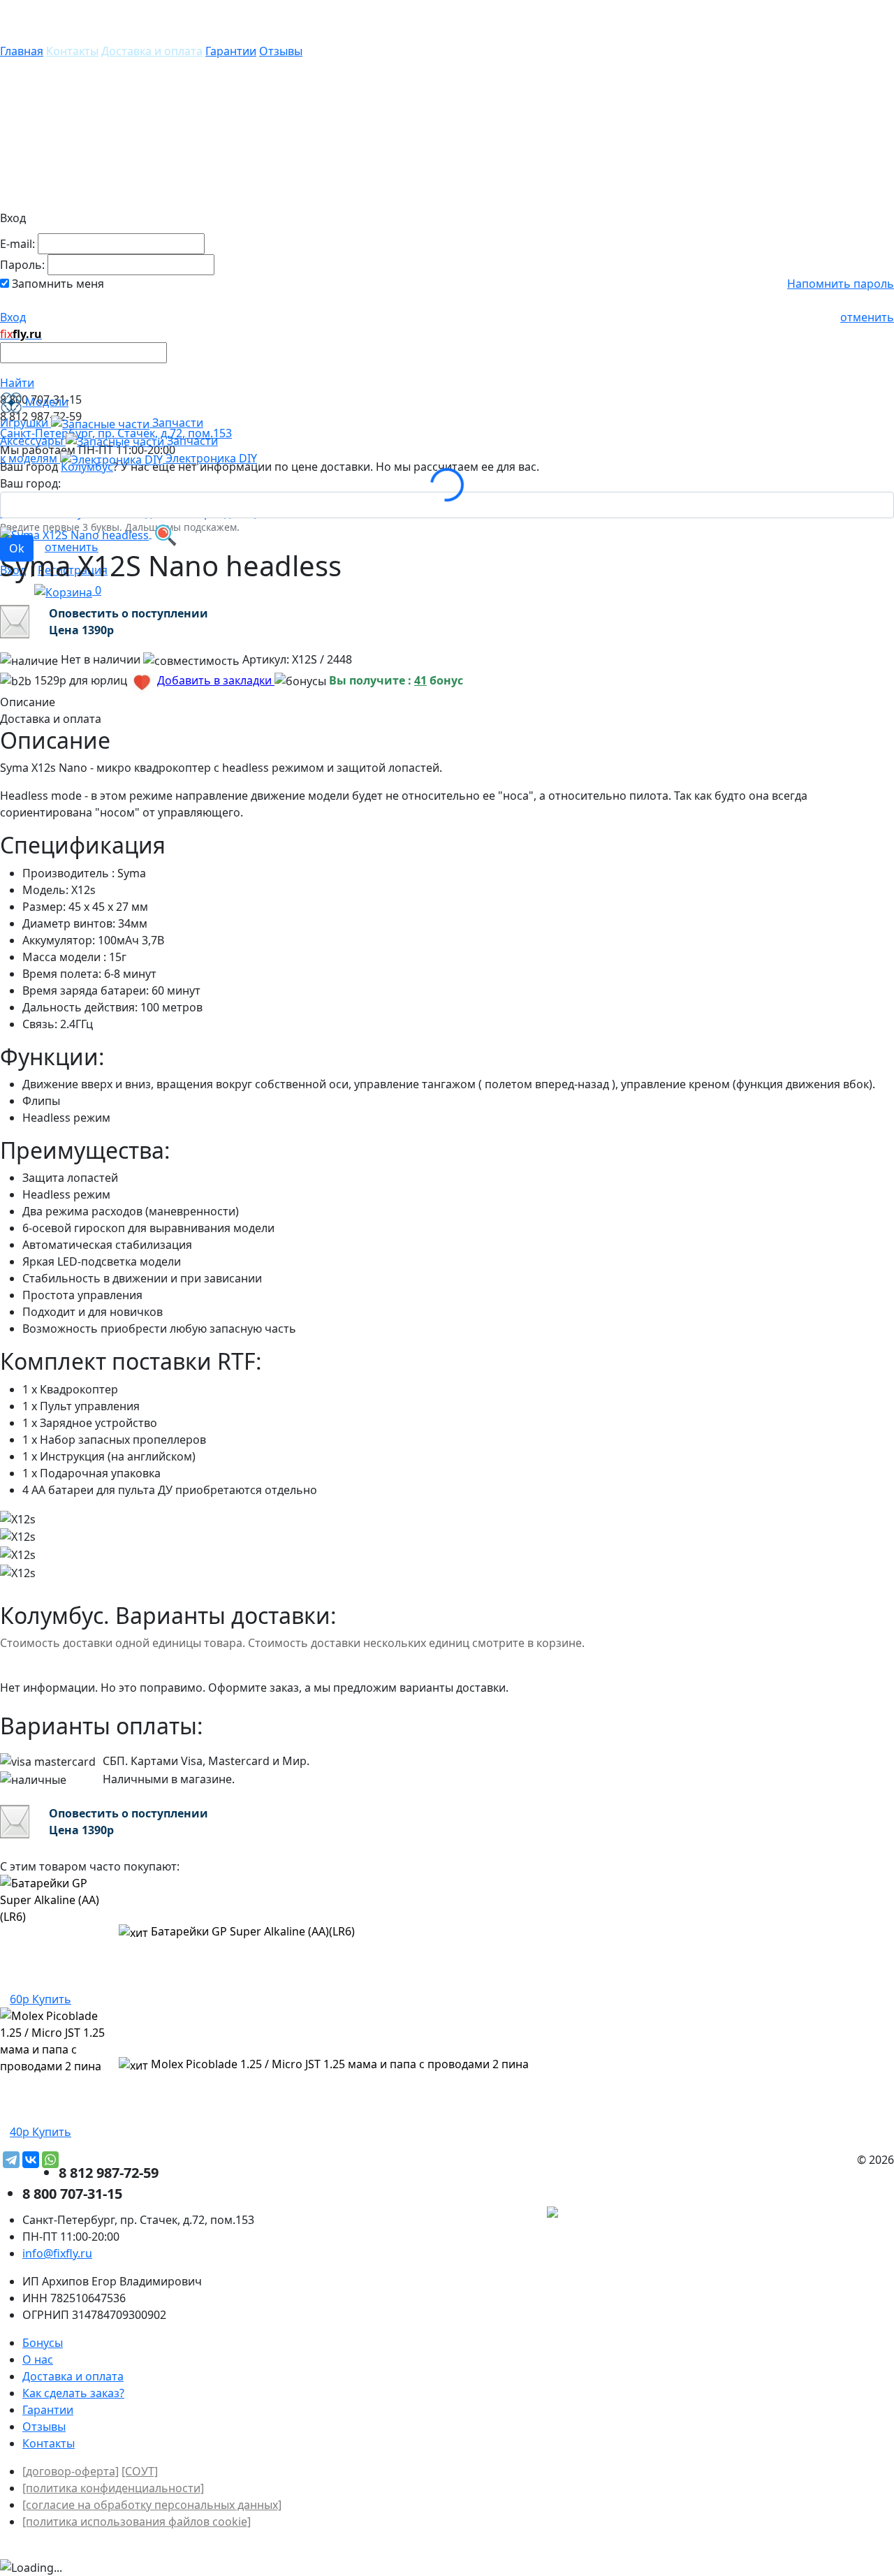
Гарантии (231, 51)
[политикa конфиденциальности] (113, 2488)
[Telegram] (11, 2160)
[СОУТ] (140, 2471)
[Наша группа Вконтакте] (789, 2213)
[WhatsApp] (50, 2160)
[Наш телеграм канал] (616, 2213)
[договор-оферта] (71, 2471)
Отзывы (281, 51)
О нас (38, 2359)
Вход (13, 317)
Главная (22, 51)
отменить (867, 317)
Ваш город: (30, 483)
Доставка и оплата (152, 51)
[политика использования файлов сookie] (137, 2522)
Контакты (72, 51)
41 (420, 680)
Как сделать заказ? (73, 2393)
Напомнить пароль (841, 284)
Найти (17, 383)
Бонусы (43, 2343)
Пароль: (22, 265)
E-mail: (17, 244)
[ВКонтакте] (31, 2160)
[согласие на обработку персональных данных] (152, 2505)
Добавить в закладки (216, 680)
